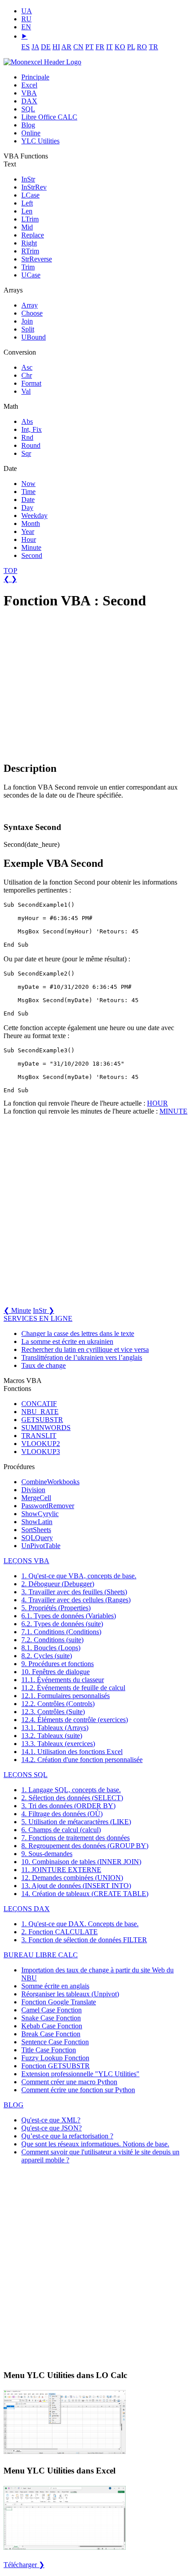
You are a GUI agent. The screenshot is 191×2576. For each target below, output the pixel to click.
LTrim (30, 219)
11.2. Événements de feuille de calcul (73, 1688)
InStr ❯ (44, 1310)
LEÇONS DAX (27, 1909)
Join (27, 321)
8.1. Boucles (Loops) (51, 1648)
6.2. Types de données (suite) (62, 1624)
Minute (31, 547)
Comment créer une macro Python (69, 2082)
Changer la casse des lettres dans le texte (78, 1333)
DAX (29, 101)
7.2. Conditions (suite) (52, 1640)
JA (35, 47)
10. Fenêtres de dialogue (56, 1672)
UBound (34, 337)
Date (28, 500)
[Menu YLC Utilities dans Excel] (65, 2549)
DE (46, 47)
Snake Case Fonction (51, 2018)
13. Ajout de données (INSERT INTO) (76, 1886)
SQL (28, 109)
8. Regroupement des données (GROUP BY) (85, 1846)
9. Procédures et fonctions (58, 1664)
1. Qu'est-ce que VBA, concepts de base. (79, 1576)
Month (31, 523)
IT (109, 47)
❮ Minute (17, 1310)
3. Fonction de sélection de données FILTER (84, 1940)
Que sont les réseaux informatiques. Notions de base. (95, 2144)
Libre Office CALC (49, 117)
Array (30, 305)
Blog (28, 125)
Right (29, 243)
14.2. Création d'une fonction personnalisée (82, 1760)
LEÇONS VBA (26, 1561)
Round (31, 445)
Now (28, 484)
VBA (29, 93)
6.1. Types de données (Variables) (69, 1616)
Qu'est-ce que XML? (51, 2120)
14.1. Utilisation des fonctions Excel (72, 1752)
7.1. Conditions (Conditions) (61, 1632)
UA (27, 11)
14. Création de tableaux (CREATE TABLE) (85, 1894)
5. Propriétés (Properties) (56, 1608)
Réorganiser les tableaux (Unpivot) (70, 1994)
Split (28, 329)
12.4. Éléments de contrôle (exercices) (75, 1720)
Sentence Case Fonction (55, 2042)
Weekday (34, 516)
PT (90, 47)
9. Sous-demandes (47, 1854)
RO (142, 47)
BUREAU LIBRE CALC (41, 1955)
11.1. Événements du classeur (63, 1680)
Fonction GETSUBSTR (56, 2066)
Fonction (59, 2002)
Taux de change (44, 1365)
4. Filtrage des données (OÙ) (62, 1814)
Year (28, 531)
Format (31, 383)
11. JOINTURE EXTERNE (61, 1870)
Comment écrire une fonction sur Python (78, 2090)
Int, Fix (32, 429)
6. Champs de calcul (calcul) (61, 1830)
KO (120, 47)
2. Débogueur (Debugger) (58, 1584)
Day (27, 508)
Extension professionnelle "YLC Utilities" (80, 2074)
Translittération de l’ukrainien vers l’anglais (82, 1357)
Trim (28, 267)
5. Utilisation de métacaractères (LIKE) (76, 1822)
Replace (33, 235)
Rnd (27, 437)
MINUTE (173, 1111)
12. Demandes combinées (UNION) (72, 1878)
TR (153, 47)
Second (32, 555)
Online (31, 133)
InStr (28, 179)
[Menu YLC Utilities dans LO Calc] (65, 2453)
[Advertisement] (70, 685)
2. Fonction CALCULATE (60, 1932)
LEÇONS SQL (26, 1775)
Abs (27, 421)
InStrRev (34, 187)
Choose (32, 313)
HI (56, 47)
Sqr (26, 453)
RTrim (30, 251)
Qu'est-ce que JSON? (52, 2128)
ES (26, 47)
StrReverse (37, 259)
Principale (35, 77)
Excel (29, 85)
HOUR (157, 1103)
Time (28, 492)
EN (26, 27)
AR (66, 47)
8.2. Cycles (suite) (47, 1656)
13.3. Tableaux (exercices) (58, 1744)
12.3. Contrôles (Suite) (53, 1712)
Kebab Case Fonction (52, 2026)
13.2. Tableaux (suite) (52, 1736)
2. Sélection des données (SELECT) (72, 1798)
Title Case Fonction (49, 2050)
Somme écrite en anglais (55, 1986)
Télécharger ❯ (24, 2565)
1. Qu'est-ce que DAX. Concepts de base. (80, 1924)
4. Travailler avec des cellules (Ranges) (76, 1600)
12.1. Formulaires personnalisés (66, 1696)
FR (100, 47)
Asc (27, 367)
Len (27, 211)
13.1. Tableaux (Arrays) (55, 1728)
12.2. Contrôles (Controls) (58, 1704)
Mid (27, 227)
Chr (27, 375)
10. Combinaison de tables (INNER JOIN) (81, 1862)
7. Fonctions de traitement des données (76, 1838)
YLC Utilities (40, 141)
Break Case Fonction (51, 2034)
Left (27, 203)
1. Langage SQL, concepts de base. (71, 1790)
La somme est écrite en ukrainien (67, 1341)
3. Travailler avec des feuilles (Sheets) (74, 1592)
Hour (29, 539)
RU (26, 19)
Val (26, 391)
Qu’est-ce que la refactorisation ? (67, 2136)
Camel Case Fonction (52, 2010)
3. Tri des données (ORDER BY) (68, 1806)
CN (78, 47)
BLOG (14, 2105)
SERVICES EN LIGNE (38, 1318)
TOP (10, 571)
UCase (31, 275)
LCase (30, 195)
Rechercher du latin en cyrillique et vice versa (85, 1349)
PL (131, 47)
